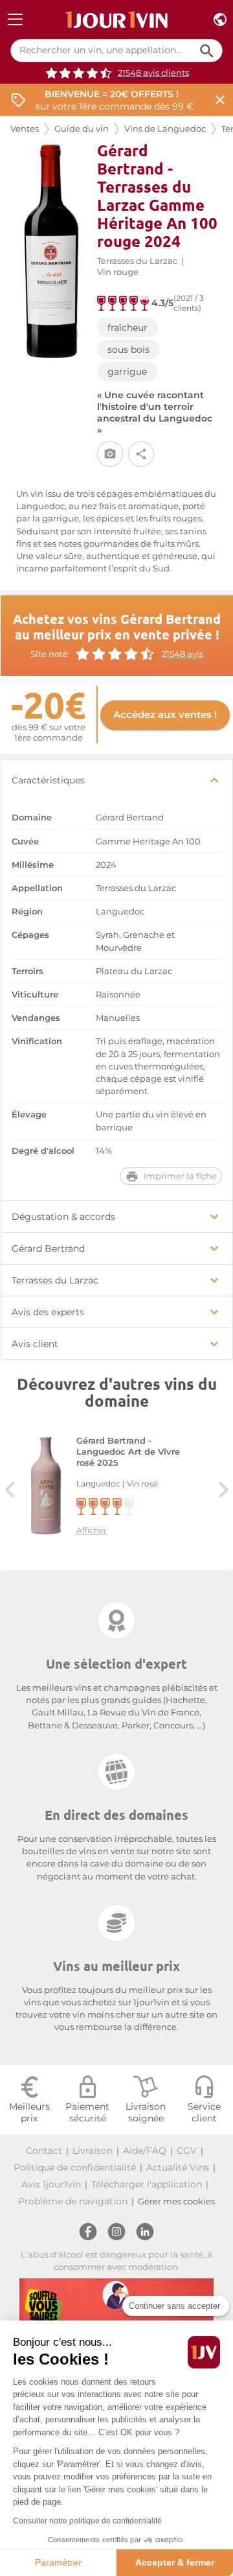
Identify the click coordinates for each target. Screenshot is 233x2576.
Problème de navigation (73, 2201)
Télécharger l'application (147, 2184)
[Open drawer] (15, 20)
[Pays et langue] (220, 20)
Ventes (25, 129)
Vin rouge (118, 272)
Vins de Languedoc (165, 129)
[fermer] (220, 100)
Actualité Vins (178, 2167)
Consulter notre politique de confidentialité (87, 2521)
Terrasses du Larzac (137, 261)
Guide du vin (82, 129)
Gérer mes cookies (176, 2201)
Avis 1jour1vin (51, 2184)
